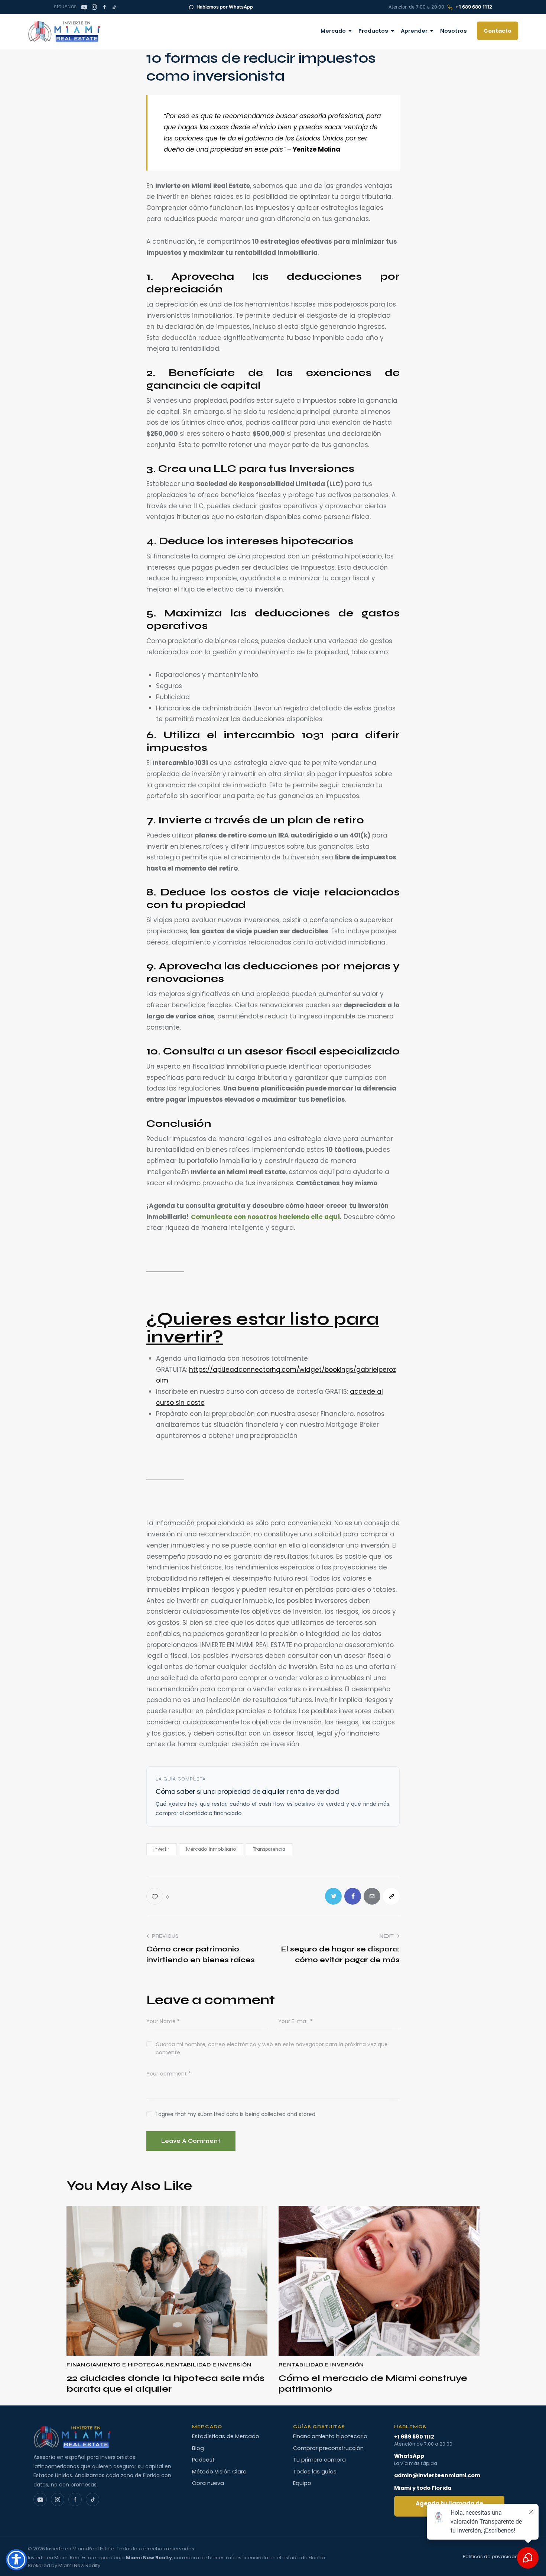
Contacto (498, 31)
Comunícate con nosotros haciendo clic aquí (265, 1217)
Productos (373, 31)
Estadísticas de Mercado (226, 2436)
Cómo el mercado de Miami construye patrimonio (373, 2384)
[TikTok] (114, 7)
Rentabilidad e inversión (209, 2365)
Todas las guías (315, 2472)
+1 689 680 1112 (474, 7)
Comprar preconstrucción (328, 2448)
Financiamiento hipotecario (330, 2436)
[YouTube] (84, 7)
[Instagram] (94, 7)
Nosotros (454, 31)
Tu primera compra (319, 2460)
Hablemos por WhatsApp (225, 7)
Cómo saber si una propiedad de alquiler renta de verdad (247, 1791)
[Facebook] (104, 7)
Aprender (414, 31)
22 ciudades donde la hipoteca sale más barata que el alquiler (165, 2384)
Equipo (302, 2483)
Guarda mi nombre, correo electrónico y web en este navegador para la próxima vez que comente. (272, 2048)
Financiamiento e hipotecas (115, 2365)
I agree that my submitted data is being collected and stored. (236, 2114)
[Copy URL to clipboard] (391, 1896)
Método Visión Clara (219, 2472)
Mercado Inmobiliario (211, 1849)
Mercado (333, 31)
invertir (161, 1849)
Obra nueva (208, 2483)
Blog (198, 2448)
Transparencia (269, 1849)
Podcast (203, 2460)
